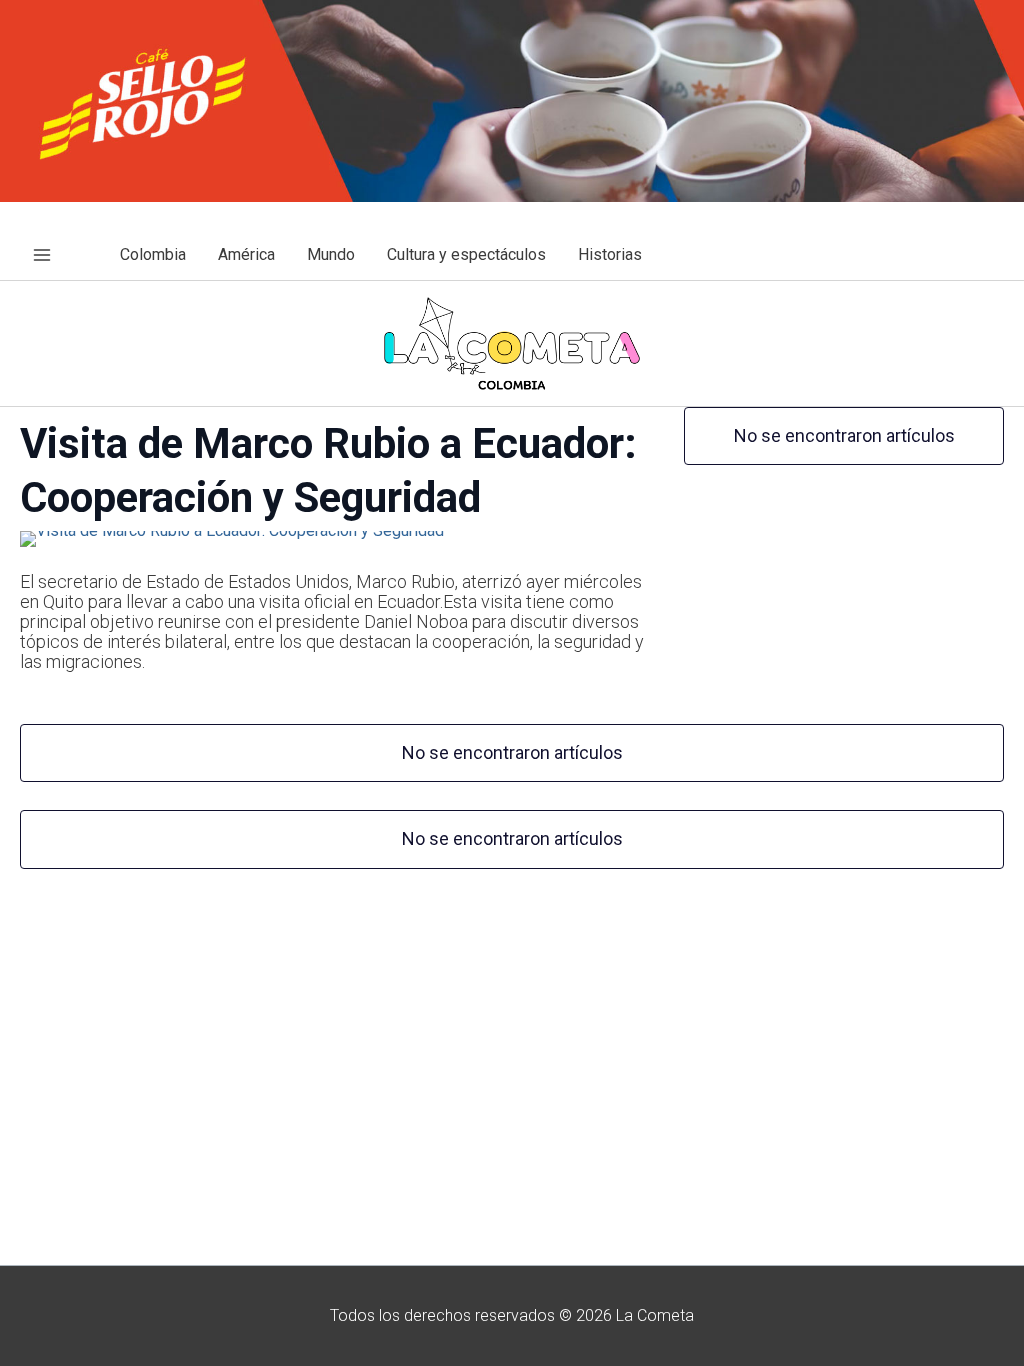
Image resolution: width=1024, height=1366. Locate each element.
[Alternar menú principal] (42, 255)
